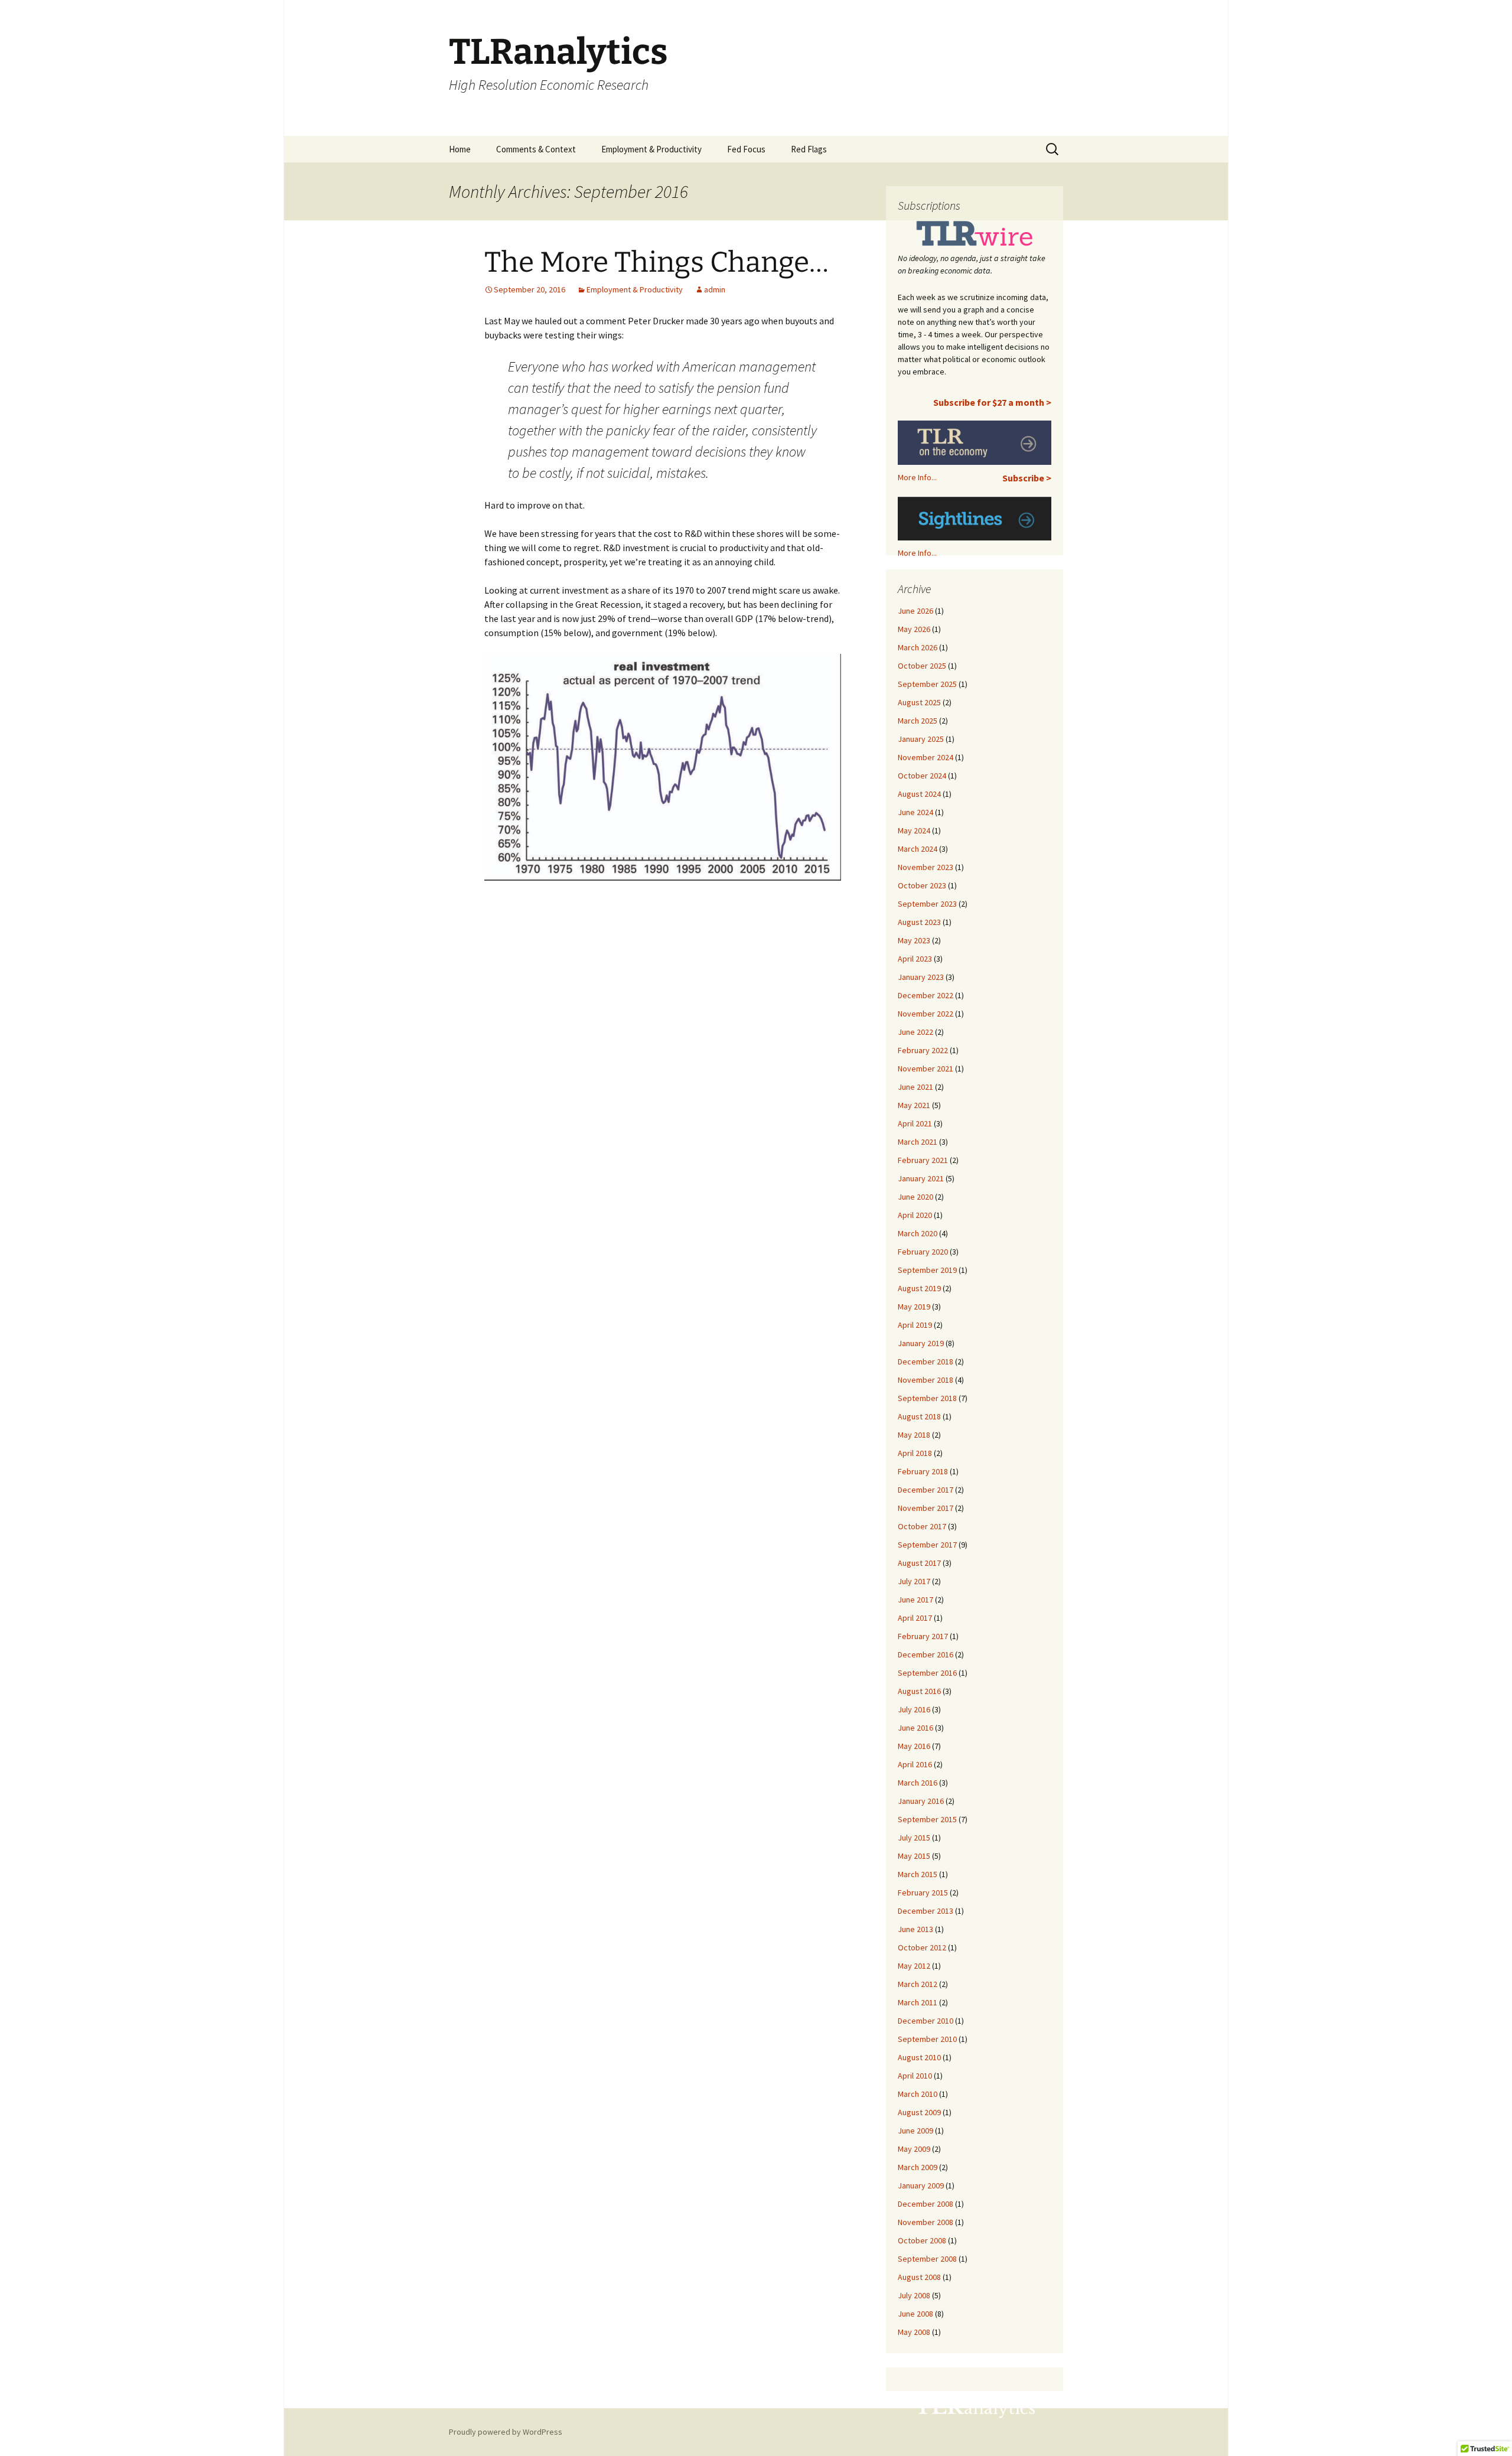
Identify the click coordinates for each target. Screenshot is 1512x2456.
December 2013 (926, 1911)
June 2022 (915, 1032)
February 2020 (923, 1252)
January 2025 (921, 739)
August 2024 (919, 794)
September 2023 (927, 904)
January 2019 (921, 1343)
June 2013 (915, 1929)
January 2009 (921, 2185)
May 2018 (914, 1435)
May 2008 (914, 2332)
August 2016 (919, 1691)
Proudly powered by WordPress (506, 2432)
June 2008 (915, 2314)
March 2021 (918, 1142)
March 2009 (918, 2167)
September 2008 (927, 2259)
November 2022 (926, 1014)
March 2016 (918, 1783)
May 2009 (914, 2149)
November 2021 (926, 1069)
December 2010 (926, 2021)
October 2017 (922, 1526)
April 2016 (915, 1764)
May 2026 (914, 629)
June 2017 (915, 1600)
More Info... (917, 477)
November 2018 (926, 1380)
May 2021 (914, 1105)
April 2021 (915, 1123)
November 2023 (926, 867)
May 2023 (914, 940)
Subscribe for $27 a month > (992, 402)
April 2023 (915, 959)
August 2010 (919, 2057)
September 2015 (927, 1819)
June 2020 (915, 1197)
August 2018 (919, 1416)
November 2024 (926, 757)
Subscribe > (1027, 478)
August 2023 (919, 922)
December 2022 (926, 995)
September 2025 (927, 684)
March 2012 (918, 1984)
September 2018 (927, 1398)
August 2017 (919, 1563)
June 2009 (915, 2131)
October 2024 (922, 776)
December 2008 (926, 2204)
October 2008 (922, 2240)
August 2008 (919, 2277)
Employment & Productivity (651, 149)
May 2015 (914, 1856)
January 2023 (921, 977)
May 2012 (914, 1966)
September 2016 (927, 1673)
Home (460, 149)
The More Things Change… (656, 262)
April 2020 (915, 1215)
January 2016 (921, 1801)
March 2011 (918, 2002)
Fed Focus (746, 149)
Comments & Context (536, 149)
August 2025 (919, 702)
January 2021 (921, 1178)
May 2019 (914, 1307)
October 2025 (922, 666)
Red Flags (809, 149)
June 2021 (915, 1087)
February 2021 (923, 1160)
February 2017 (923, 1636)
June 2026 (915, 611)
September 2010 (927, 2039)
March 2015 (918, 1874)
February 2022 (923, 1050)
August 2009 (919, 2112)
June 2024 (915, 812)
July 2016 (914, 1709)
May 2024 (914, 830)
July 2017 (914, 1581)
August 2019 (919, 1288)
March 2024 (918, 849)
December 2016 (926, 1654)
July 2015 (914, 1838)
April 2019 (915, 1325)
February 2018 (923, 1471)
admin (715, 289)
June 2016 (915, 1728)
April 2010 (915, 2076)
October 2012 (922, 1947)
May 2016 (914, 1746)
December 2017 (926, 1490)
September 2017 (927, 1545)
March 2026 (918, 647)
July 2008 (914, 2295)
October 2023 (922, 885)
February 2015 (923, 1893)
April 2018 (915, 1453)
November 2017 (926, 1508)
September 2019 (927, 1270)
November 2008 (926, 2222)
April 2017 (915, 1618)
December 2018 (926, 1361)
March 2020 (918, 1233)
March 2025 (918, 721)
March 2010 (918, 2094)
